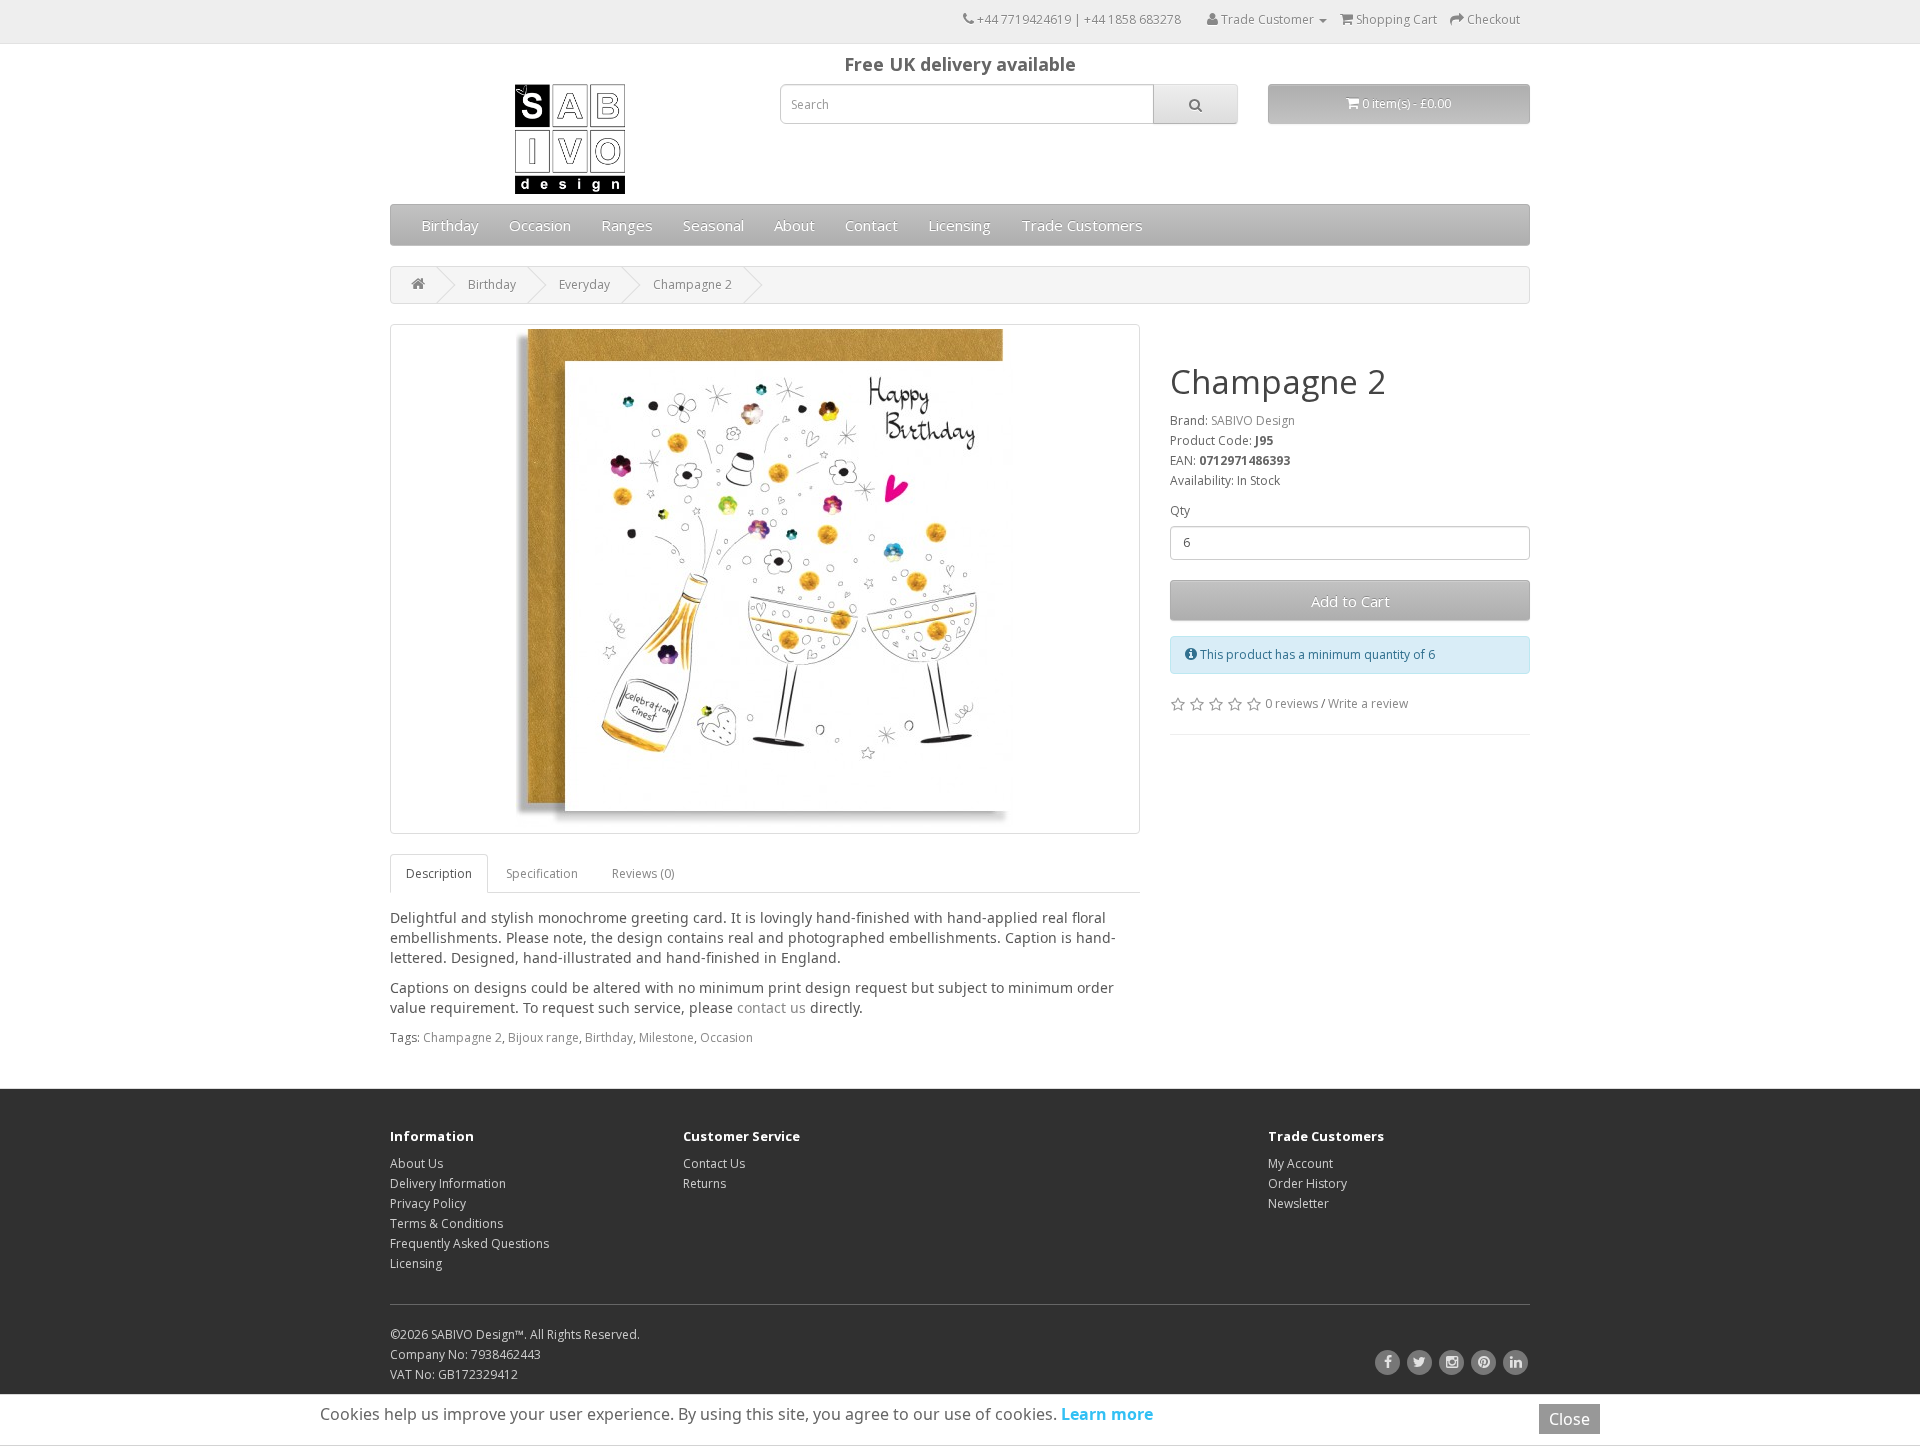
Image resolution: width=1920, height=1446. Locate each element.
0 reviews (1291, 703)
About (794, 225)
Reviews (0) (643, 873)
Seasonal (713, 225)
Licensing (959, 225)
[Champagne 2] (765, 579)
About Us (416, 1163)
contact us (771, 1007)
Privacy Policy (428, 1203)
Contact (871, 225)
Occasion (540, 225)
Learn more (1105, 1414)
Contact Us (714, 1163)
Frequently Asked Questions (469, 1243)
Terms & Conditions (446, 1223)
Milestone (666, 1037)
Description (439, 873)
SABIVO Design (1253, 420)
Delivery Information (448, 1183)
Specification (542, 873)
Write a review (1368, 703)
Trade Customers (1082, 225)
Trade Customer (1267, 19)
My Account (1300, 1163)
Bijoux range (543, 1037)
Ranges (627, 225)
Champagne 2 (692, 284)
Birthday (450, 225)
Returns (704, 1183)
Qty (1180, 510)
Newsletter (1298, 1203)
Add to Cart (1350, 601)
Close (1569, 1419)
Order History (1307, 1183)
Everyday (584, 284)
